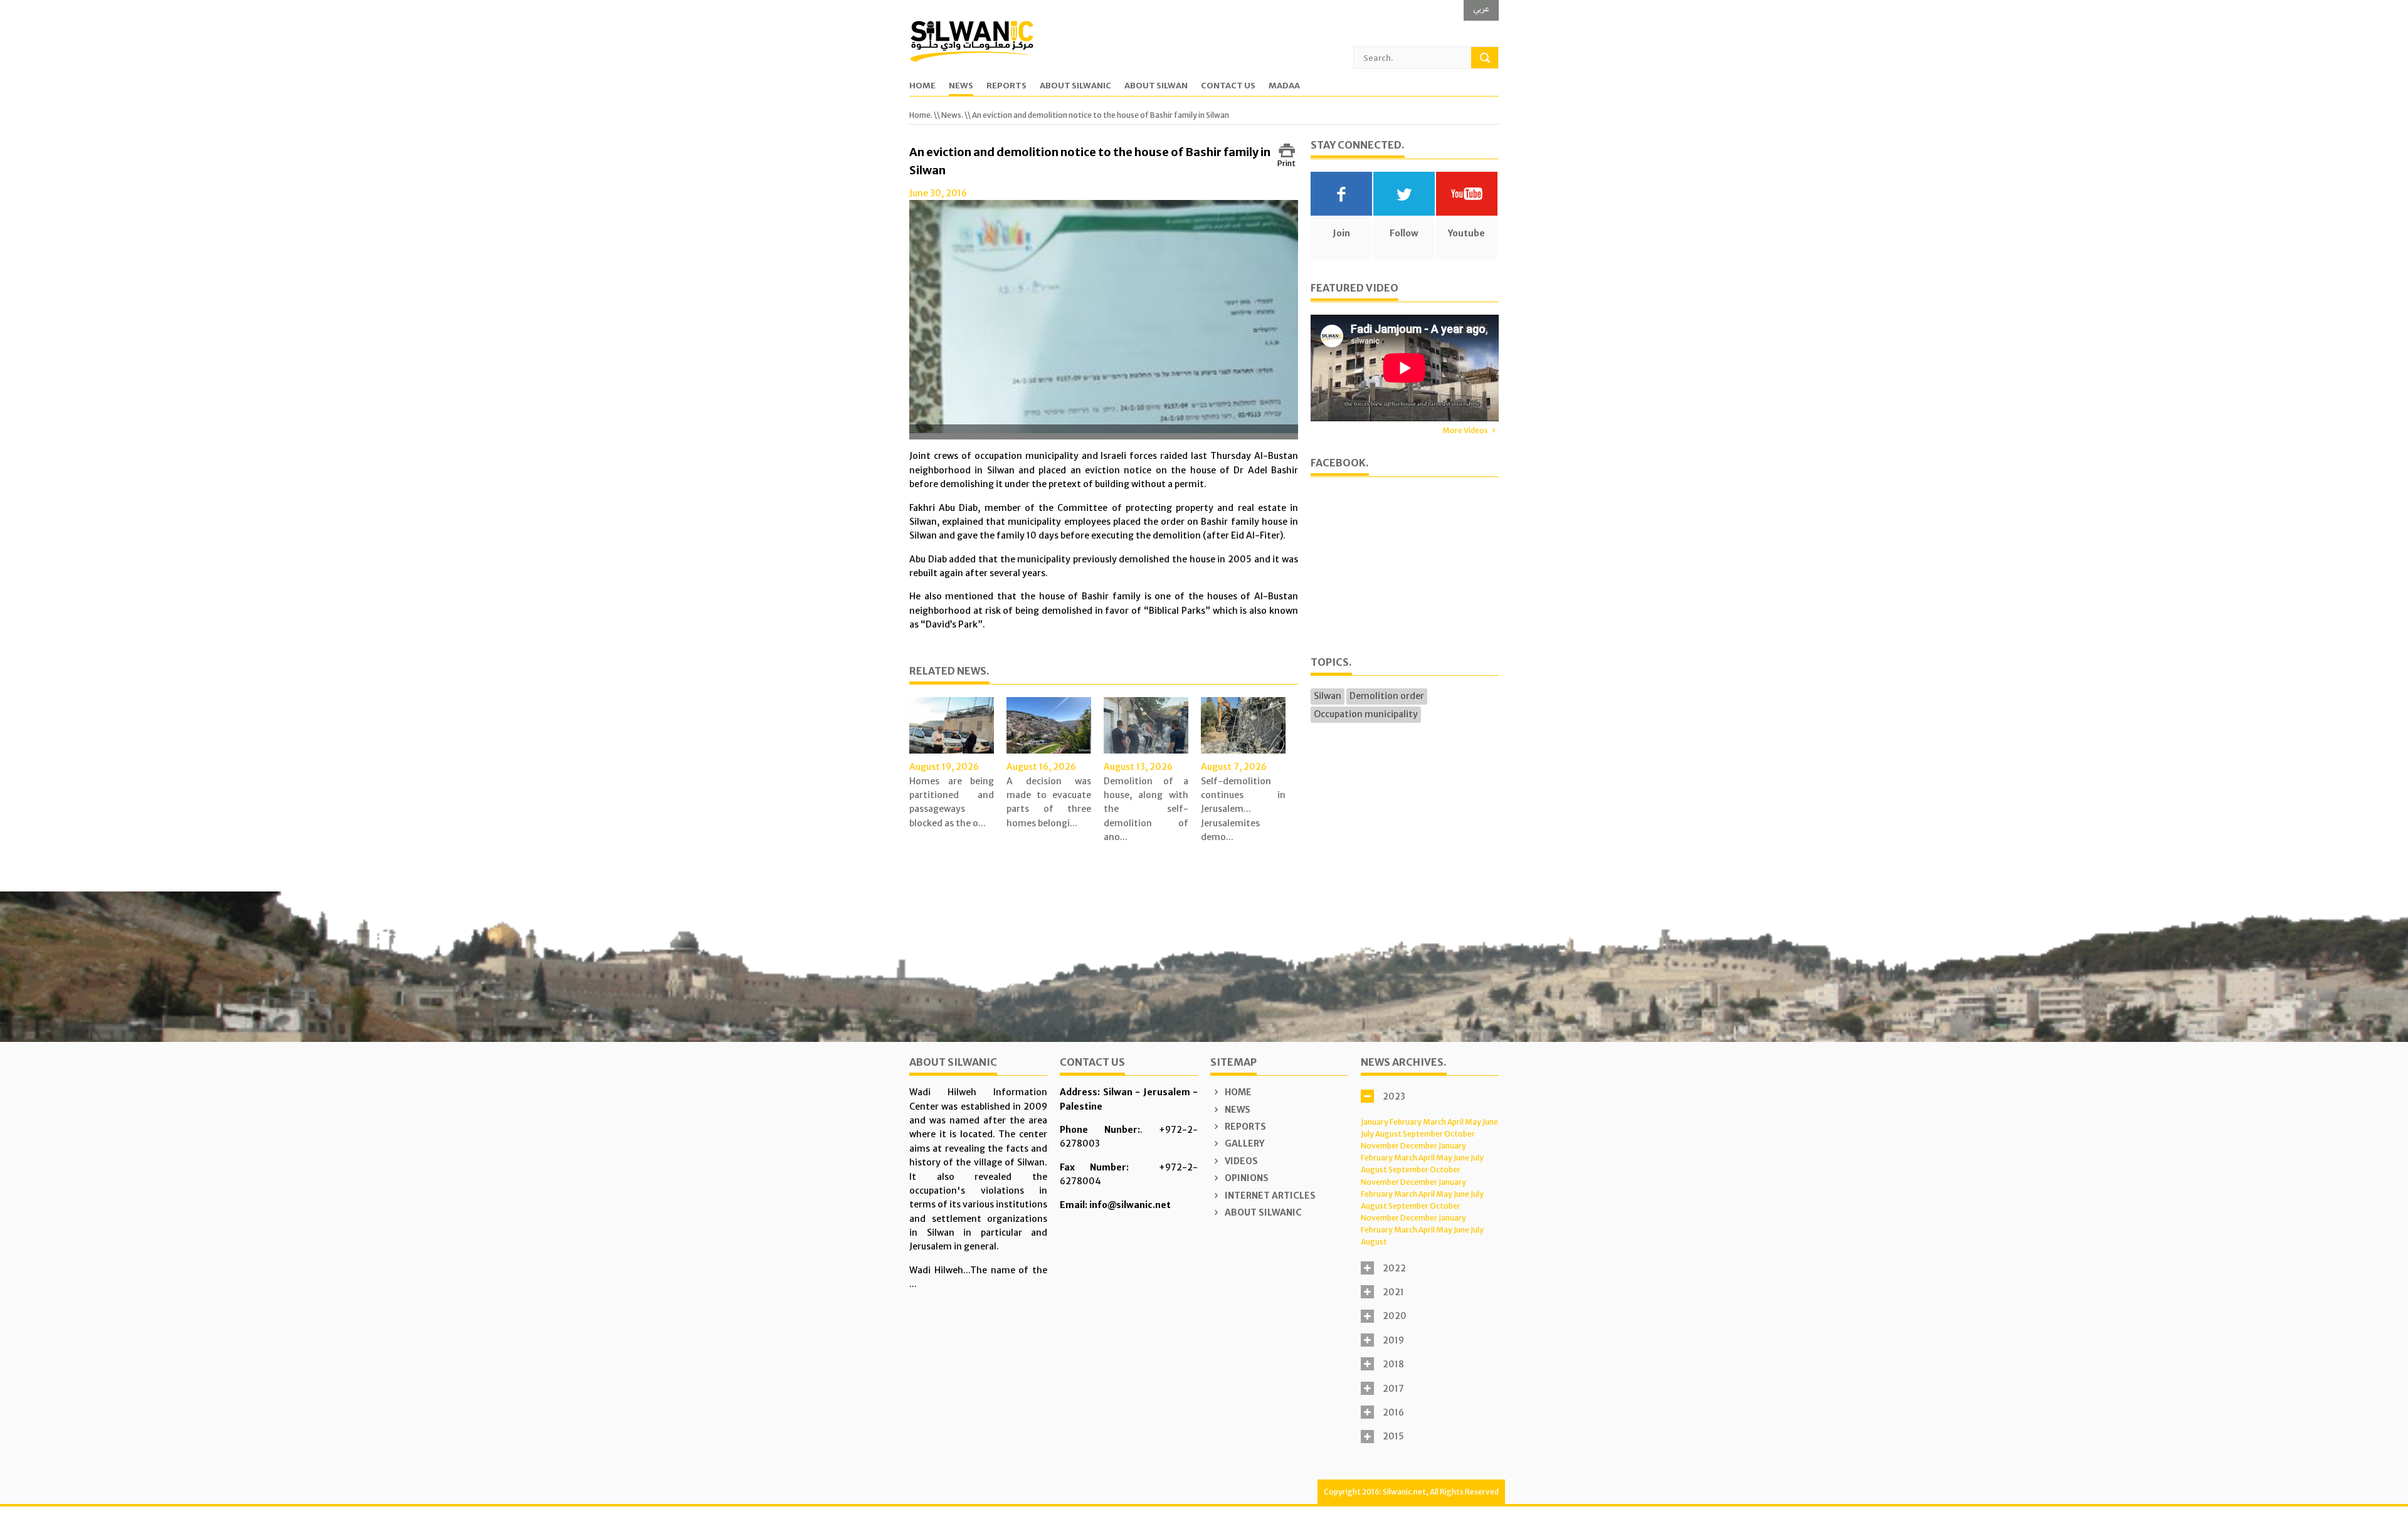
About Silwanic (1075, 86)
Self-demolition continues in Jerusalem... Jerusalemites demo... (1243, 809)
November (1380, 1146)
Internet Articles (1269, 1196)
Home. (921, 115)
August (1388, 1134)
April (1455, 1122)
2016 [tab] (1393, 1412)
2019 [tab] (1393, 1340)
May (1473, 1122)
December (1419, 1146)
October (1460, 1134)
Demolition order (1387, 696)
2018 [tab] (1393, 1364)
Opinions (1246, 1178)
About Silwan (1156, 86)
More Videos (1465, 430)
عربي (1481, 8)
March (1434, 1122)
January (1375, 1122)
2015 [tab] (1393, 1436)
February (1406, 1122)
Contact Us (1228, 86)
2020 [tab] (1395, 1316)
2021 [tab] (1393, 1292)
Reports (1006, 86)
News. (952, 115)
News (961, 86)
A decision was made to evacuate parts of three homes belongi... (1049, 802)
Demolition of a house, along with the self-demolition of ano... (1146, 809)
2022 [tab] (1394, 1268)
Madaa (1284, 86)
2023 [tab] (1394, 1096)
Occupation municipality (1366, 714)
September (1423, 1134)
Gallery (1244, 1143)
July (1367, 1134)
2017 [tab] (1393, 1389)
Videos (1240, 1161)
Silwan (1328, 696)
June (1490, 1122)
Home (922, 86)
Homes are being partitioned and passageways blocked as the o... (952, 802)
